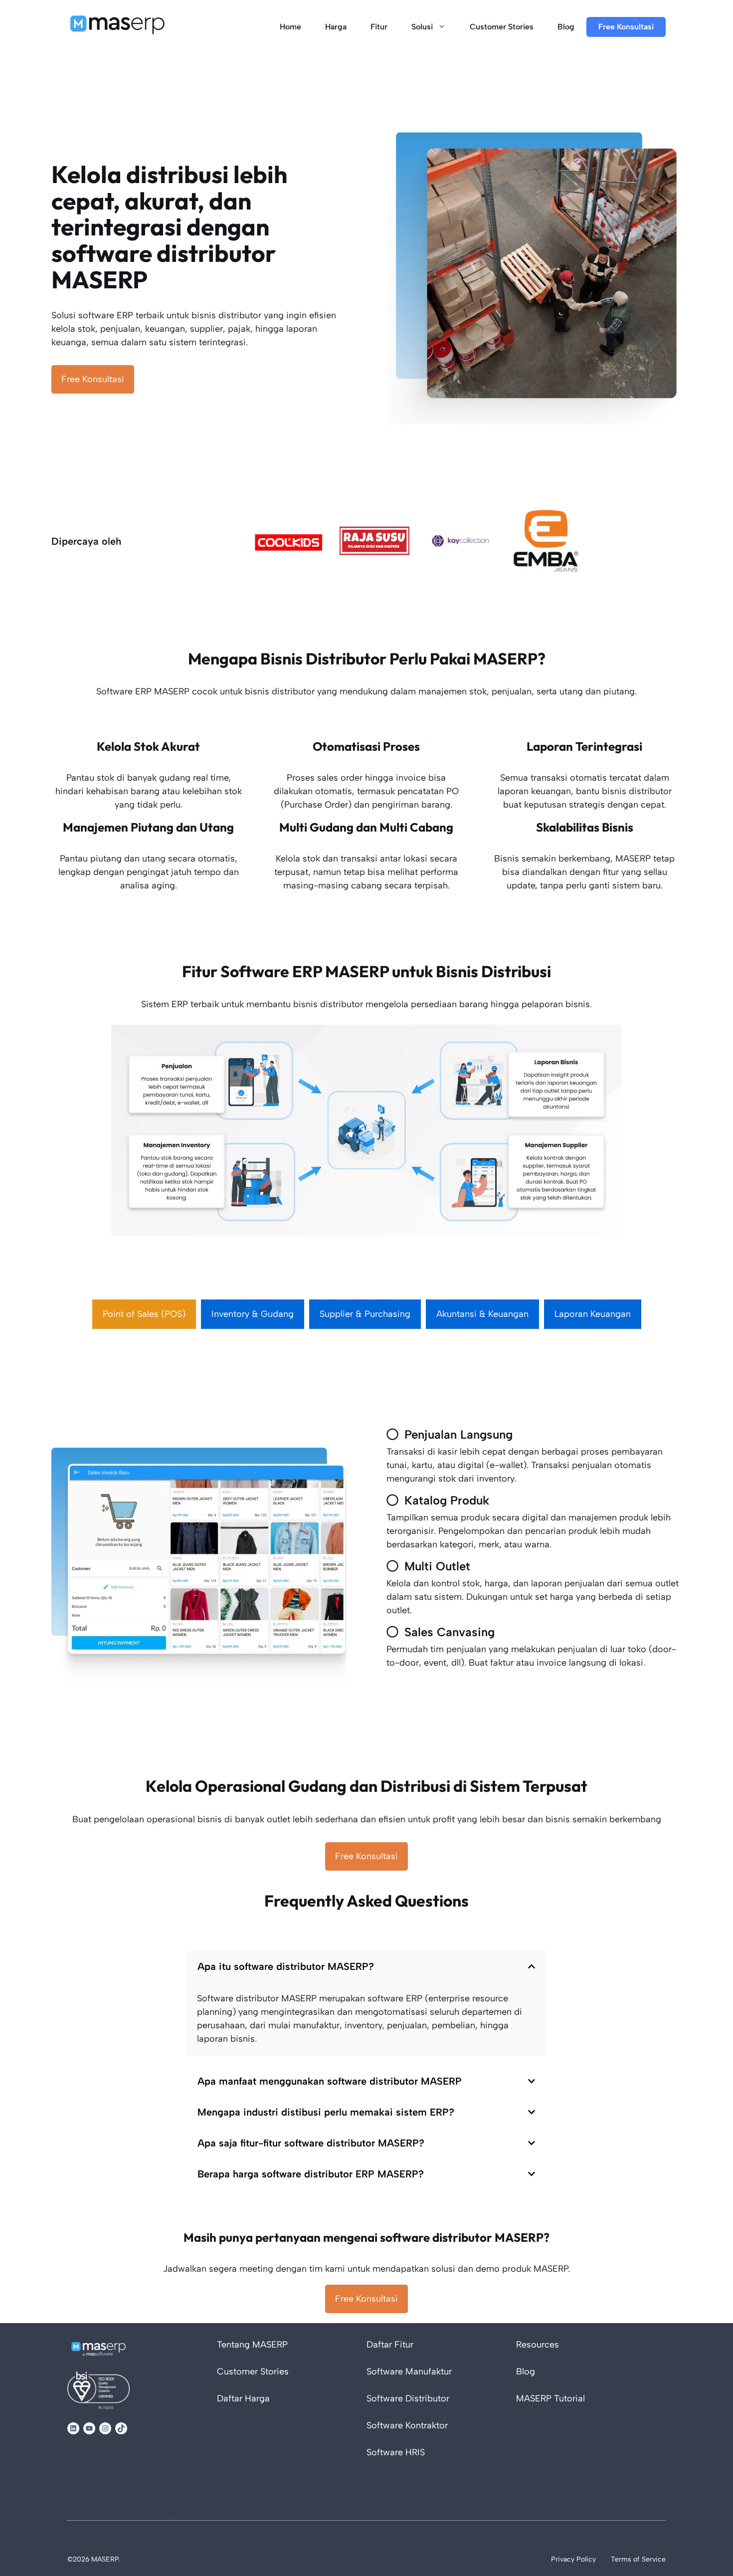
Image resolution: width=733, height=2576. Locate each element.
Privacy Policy (573, 2559)
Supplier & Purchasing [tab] (365, 1314)
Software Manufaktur (409, 2371)
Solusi (422, 27)
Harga (336, 27)
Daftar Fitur (390, 2345)
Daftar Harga (243, 2398)
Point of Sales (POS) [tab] (144, 1314)
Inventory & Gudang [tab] (253, 1314)
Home (290, 27)
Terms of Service (638, 2559)
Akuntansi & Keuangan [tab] (482, 1314)
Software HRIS (396, 2452)
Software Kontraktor (407, 2425)
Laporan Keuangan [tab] (593, 1314)
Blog (566, 27)
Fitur (379, 27)
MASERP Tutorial (550, 2398)
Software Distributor (408, 2398)
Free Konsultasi (626, 27)
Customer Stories (502, 27)
